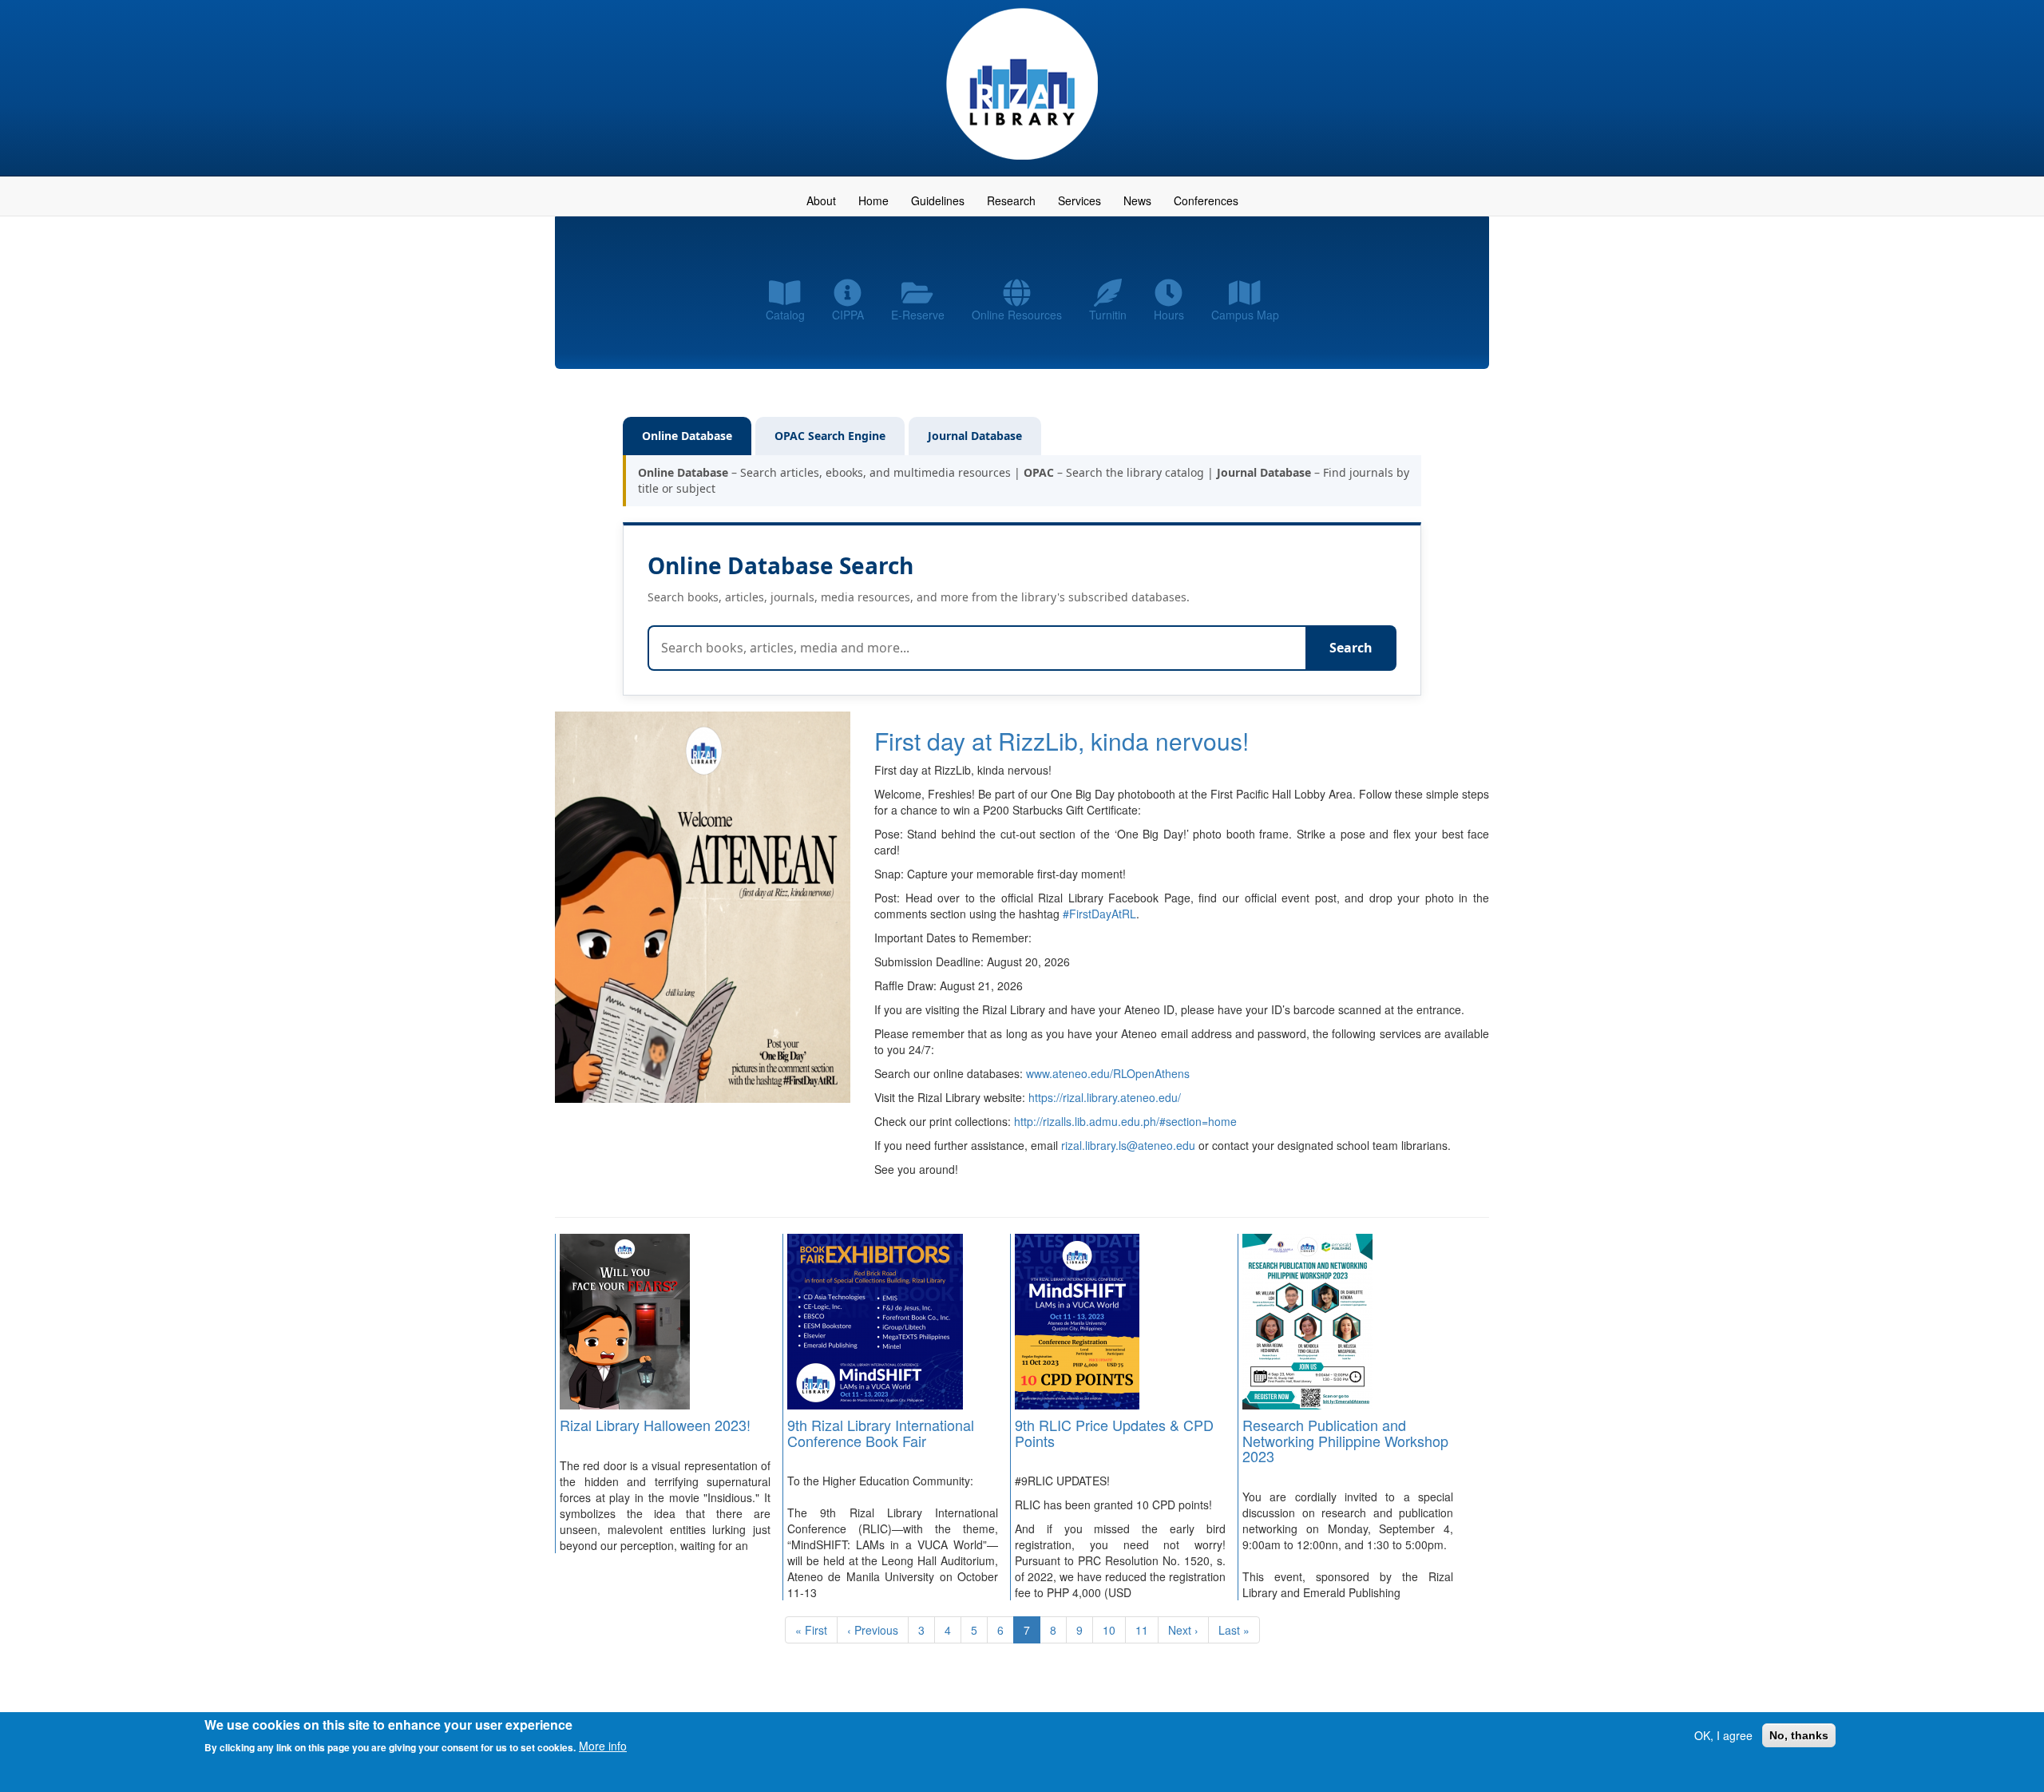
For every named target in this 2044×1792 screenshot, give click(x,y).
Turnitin (1108, 315)
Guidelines (938, 200)
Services (1079, 200)
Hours (1169, 315)
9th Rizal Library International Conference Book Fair (881, 1433)
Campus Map (1245, 315)
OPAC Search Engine (830, 436)
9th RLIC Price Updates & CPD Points (1114, 1433)
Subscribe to (561, 1669)
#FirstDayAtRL (1099, 914)
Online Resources (1017, 315)
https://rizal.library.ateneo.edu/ (1105, 1097)
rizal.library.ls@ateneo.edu (1128, 1145)
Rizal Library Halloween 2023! (655, 1425)
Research (1011, 200)
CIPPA (848, 315)
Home (873, 200)
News (1137, 200)
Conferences (1206, 200)
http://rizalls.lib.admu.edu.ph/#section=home (1125, 1121)
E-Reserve (918, 315)
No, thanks (1799, 1735)
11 (1147, 1630)
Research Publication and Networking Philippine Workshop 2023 (1345, 1441)
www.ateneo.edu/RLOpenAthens (1108, 1073)
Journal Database (975, 436)
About (821, 200)
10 (1114, 1630)
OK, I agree (1723, 1735)
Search (1351, 648)
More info (603, 1746)
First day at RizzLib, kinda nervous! (1062, 741)
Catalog (785, 315)
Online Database (687, 436)
